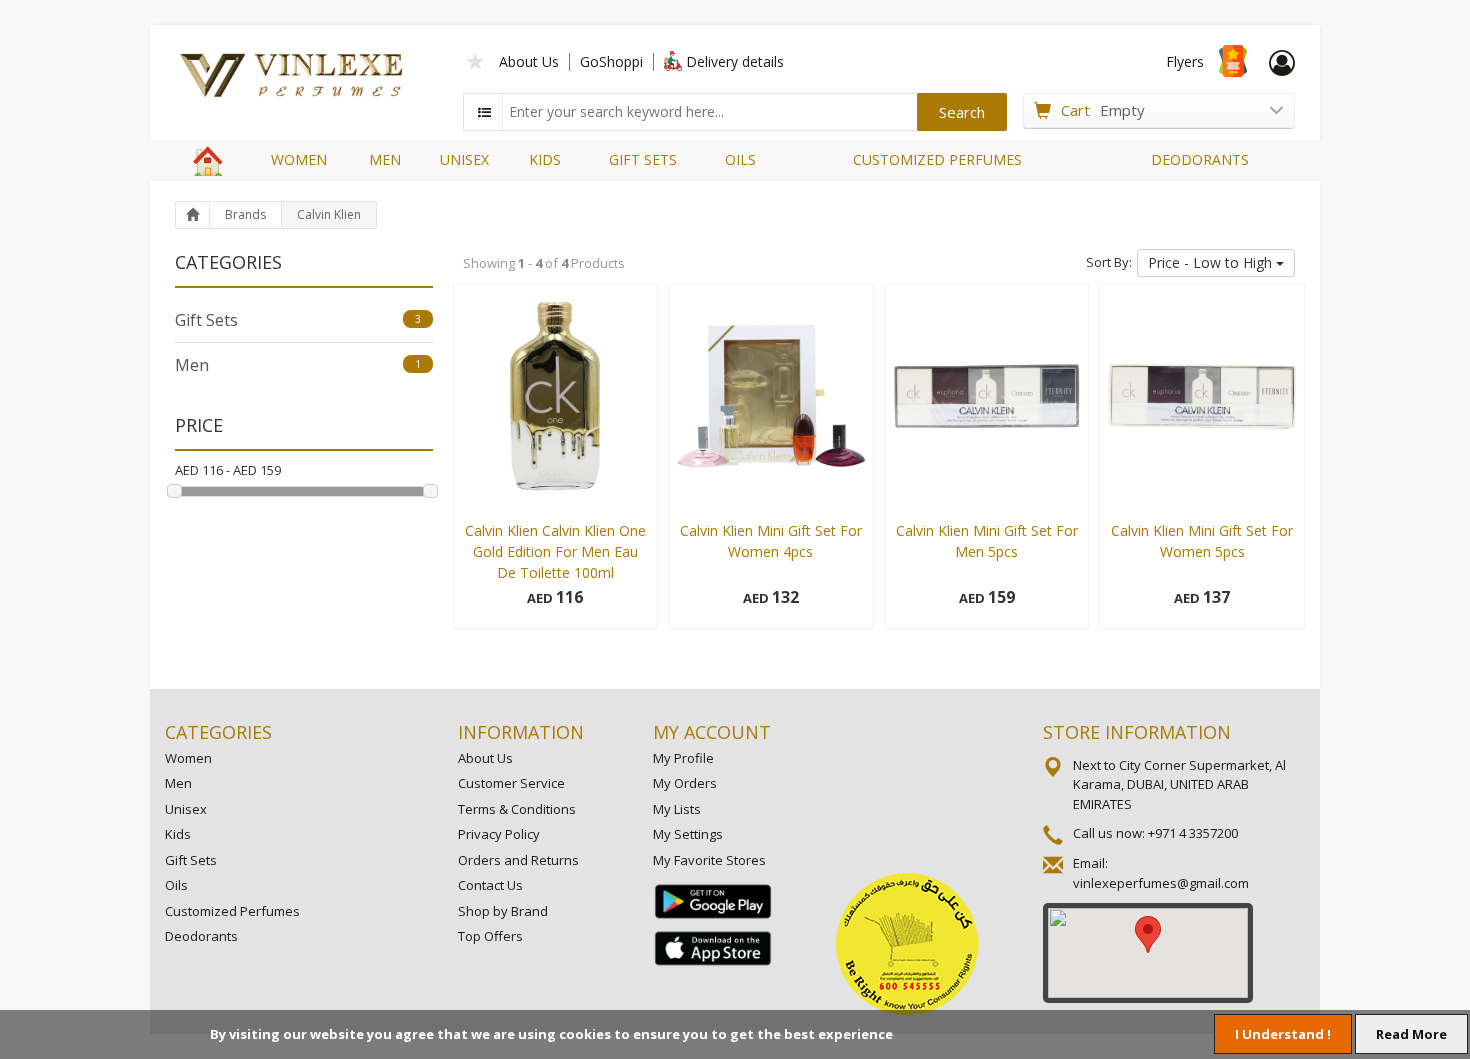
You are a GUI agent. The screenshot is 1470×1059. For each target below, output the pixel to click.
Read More (1411, 1034)
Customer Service (511, 783)
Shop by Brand (503, 911)
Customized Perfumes (232, 911)
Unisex (186, 809)
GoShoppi (611, 61)
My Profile (683, 758)
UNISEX (464, 159)
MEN (385, 159)
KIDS (545, 159)
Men (298, 365)
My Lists (677, 809)
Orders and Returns (518, 860)
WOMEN (299, 159)
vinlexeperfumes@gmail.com (1161, 883)
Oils (176, 885)
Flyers (1185, 61)
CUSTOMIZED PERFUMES (937, 159)
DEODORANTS (1200, 159)
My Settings (688, 834)
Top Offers (490, 936)
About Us (529, 61)
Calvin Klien (329, 214)
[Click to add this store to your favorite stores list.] (476, 59)
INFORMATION (521, 732)
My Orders (685, 783)
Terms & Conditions (517, 809)
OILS (740, 159)
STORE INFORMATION (1137, 732)
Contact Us (490, 885)
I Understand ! (1283, 1034)
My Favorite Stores (709, 860)
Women (188, 758)
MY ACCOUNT (712, 732)
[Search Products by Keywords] (485, 112)
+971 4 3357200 (1193, 833)
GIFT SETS (643, 159)
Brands (245, 214)
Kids (178, 834)
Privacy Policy (499, 834)
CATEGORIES (218, 732)
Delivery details (735, 61)
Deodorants (201, 936)
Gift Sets (298, 320)
